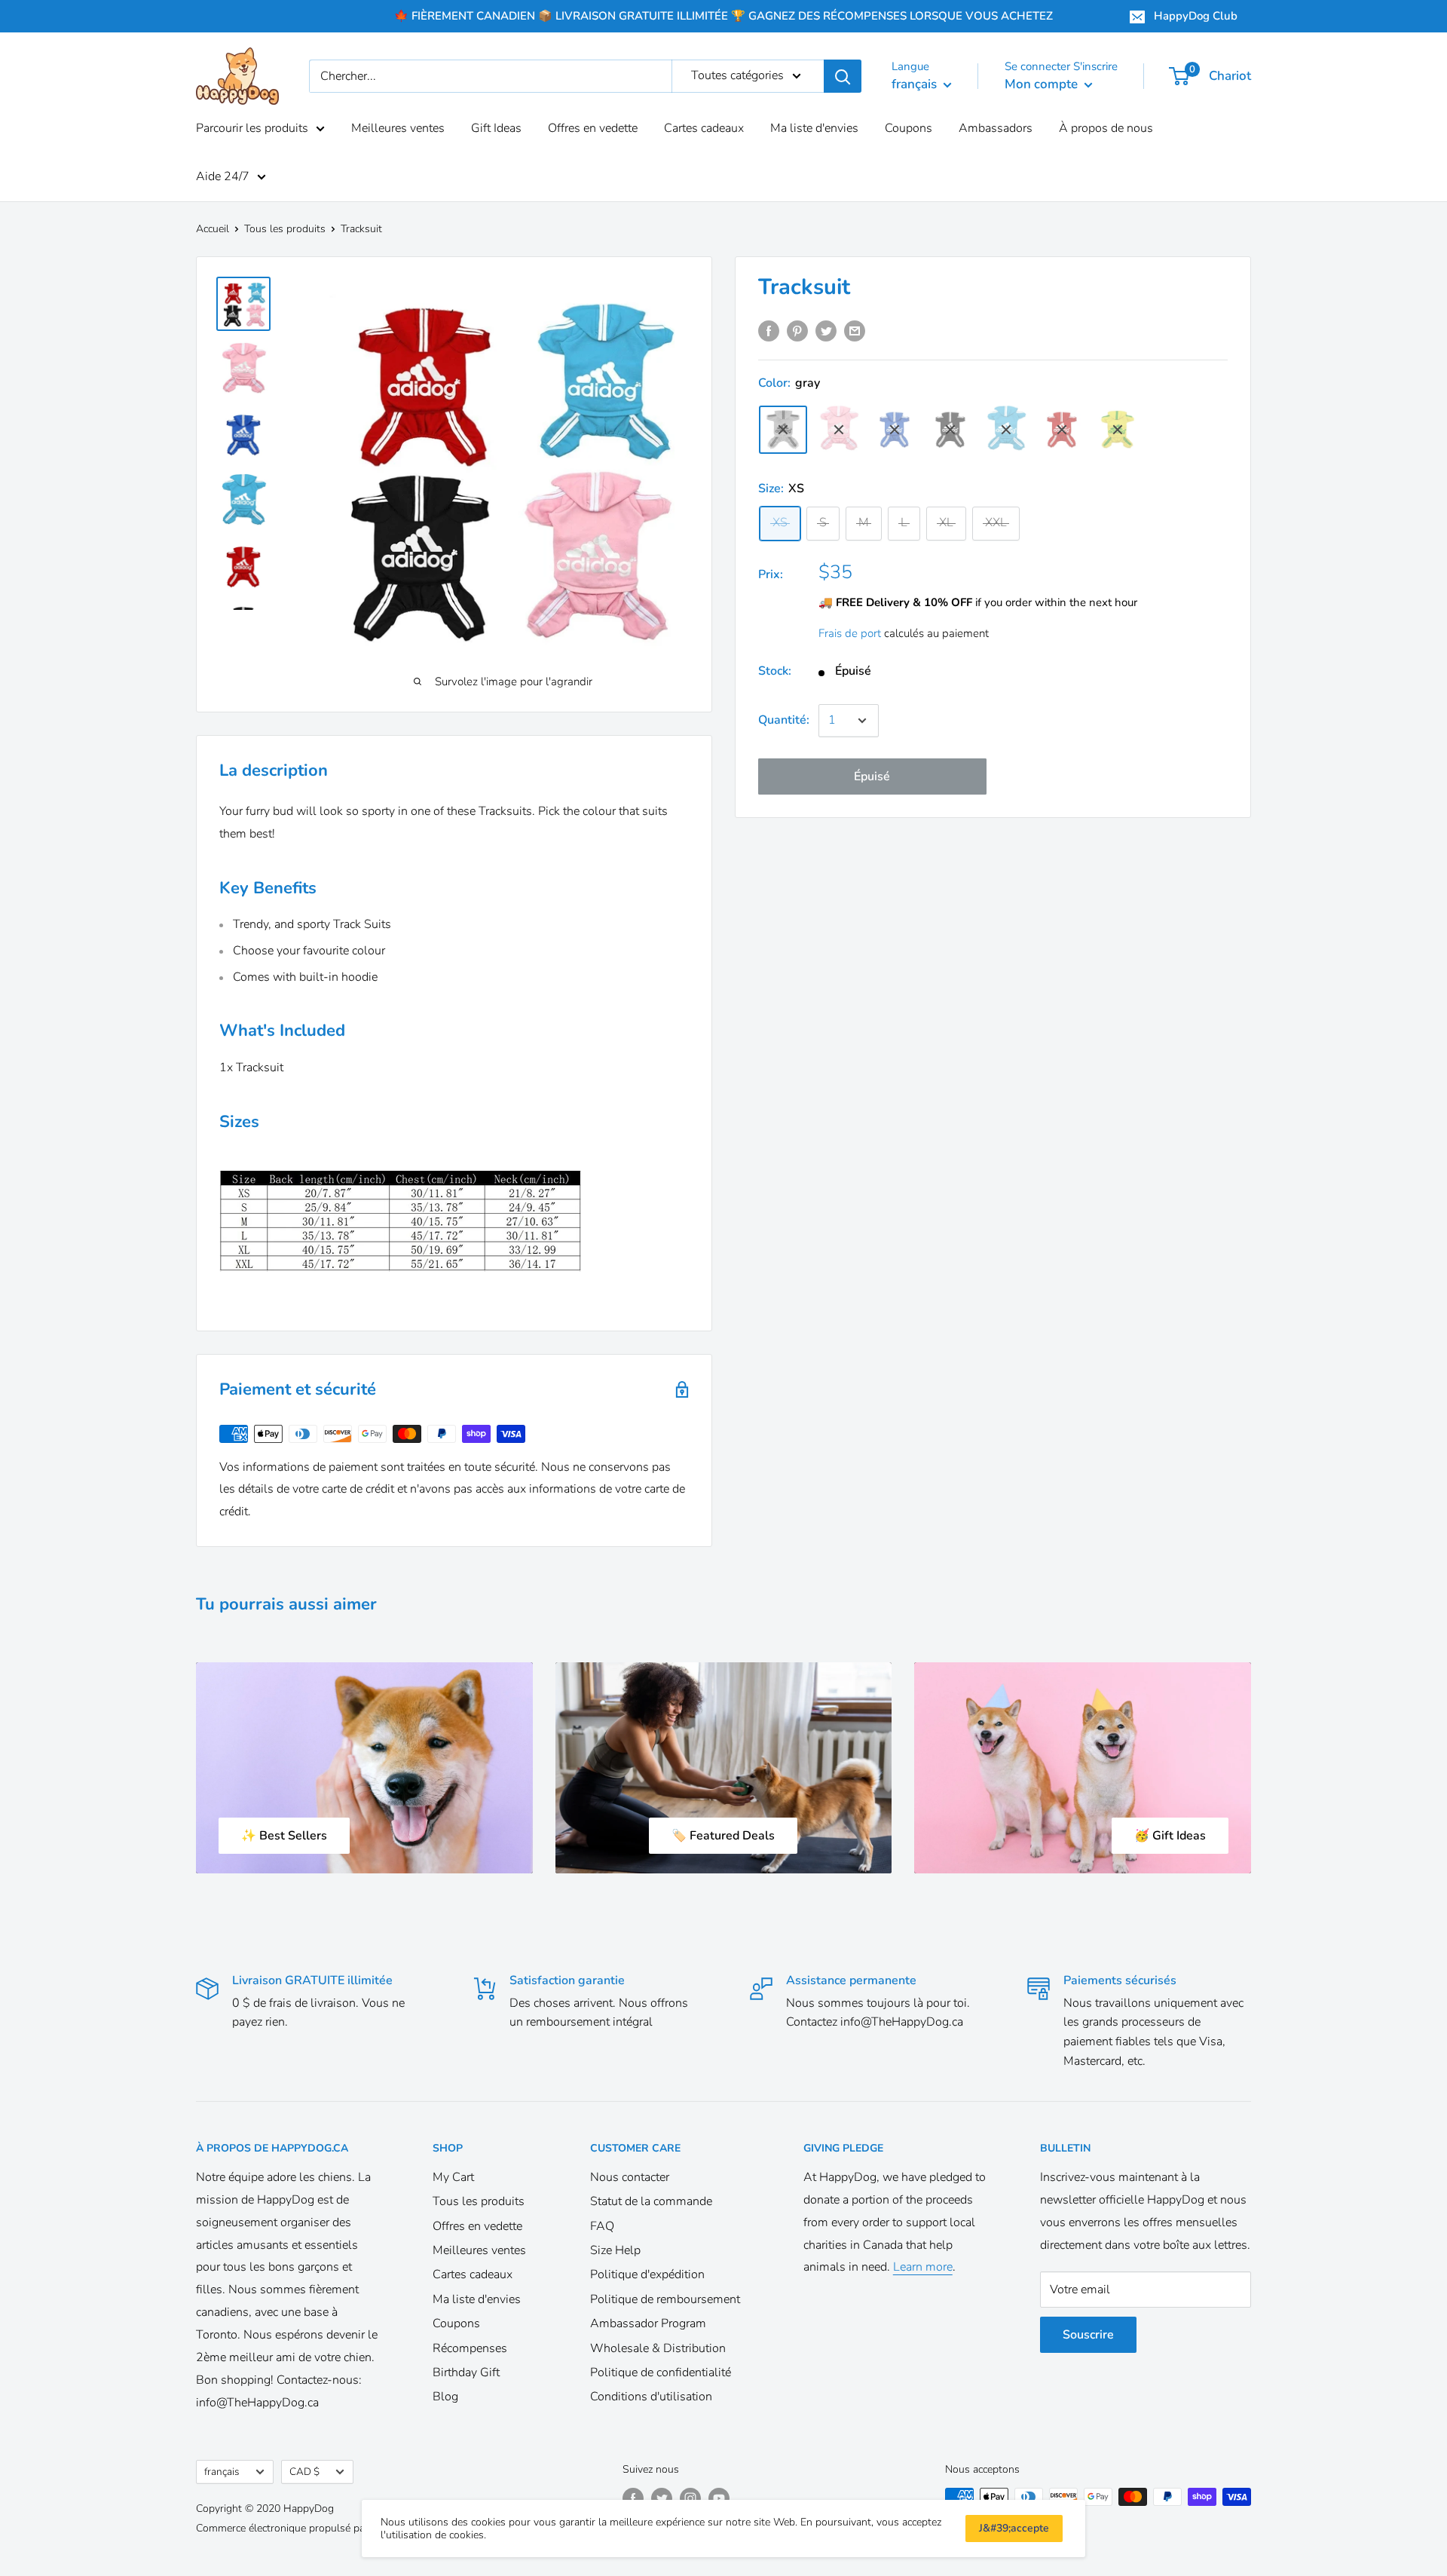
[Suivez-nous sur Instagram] (690, 2498)
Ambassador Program (648, 2323)
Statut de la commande (651, 2201)
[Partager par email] (855, 331)
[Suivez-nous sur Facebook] (633, 2498)
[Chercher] (843, 76)
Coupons (909, 128)
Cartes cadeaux (704, 128)
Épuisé (872, 776)
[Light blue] (1006, 429)
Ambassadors (996, 128)
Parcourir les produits (252, 128)
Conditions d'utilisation (651, 2397)
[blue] (895, 430)
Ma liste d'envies (814, 128)
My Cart (453, 2177)
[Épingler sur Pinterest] (797, 331)
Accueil (213, 229)
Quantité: (784, 720)
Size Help (615, 2250)
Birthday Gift (466, 2372)
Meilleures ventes (398, 128)
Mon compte (1043, 84)
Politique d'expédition (647, 2274)
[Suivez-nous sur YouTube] (719, 2498)
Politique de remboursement (665, 2299)
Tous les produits (285, 229)
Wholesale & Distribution (658, 2348)
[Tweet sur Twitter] (826, 331)
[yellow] (1118, 430)
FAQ (602, 2226)
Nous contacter (630, 2177)
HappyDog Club (1196, 16)
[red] (1062, 430)
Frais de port (850, 633)
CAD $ (304, 2472)
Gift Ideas (496, 128)
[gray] (783, 430)
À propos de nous (1106, 128)
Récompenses (470, 2348)
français (222, 2472)
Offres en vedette (593, 128)
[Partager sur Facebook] (769, 331)
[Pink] (839, 429)
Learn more (923, 2267)
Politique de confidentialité (661, 2372)
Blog (445, 2397)
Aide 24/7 (223, 176)
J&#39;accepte (1014, 2528)
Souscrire (1088, 2335)
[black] (950, 430)
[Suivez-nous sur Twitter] (662, 2498)
